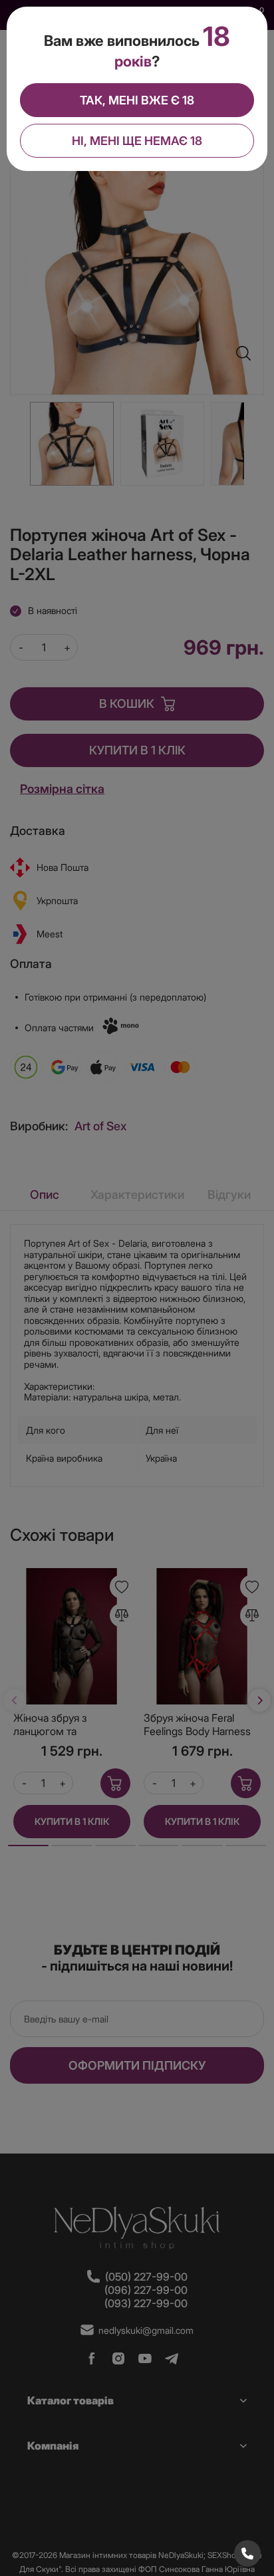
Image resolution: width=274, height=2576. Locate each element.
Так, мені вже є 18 (137, 100)
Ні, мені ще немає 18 (137, 141)
